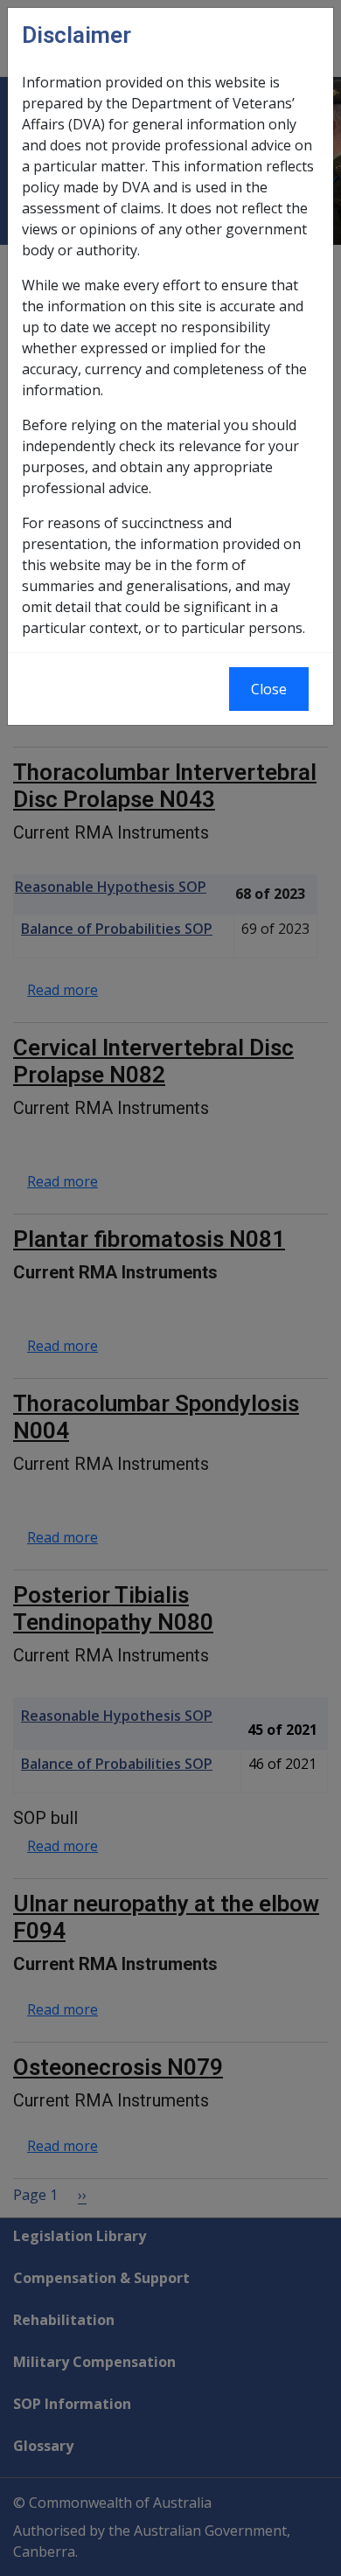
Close (269, 689)
